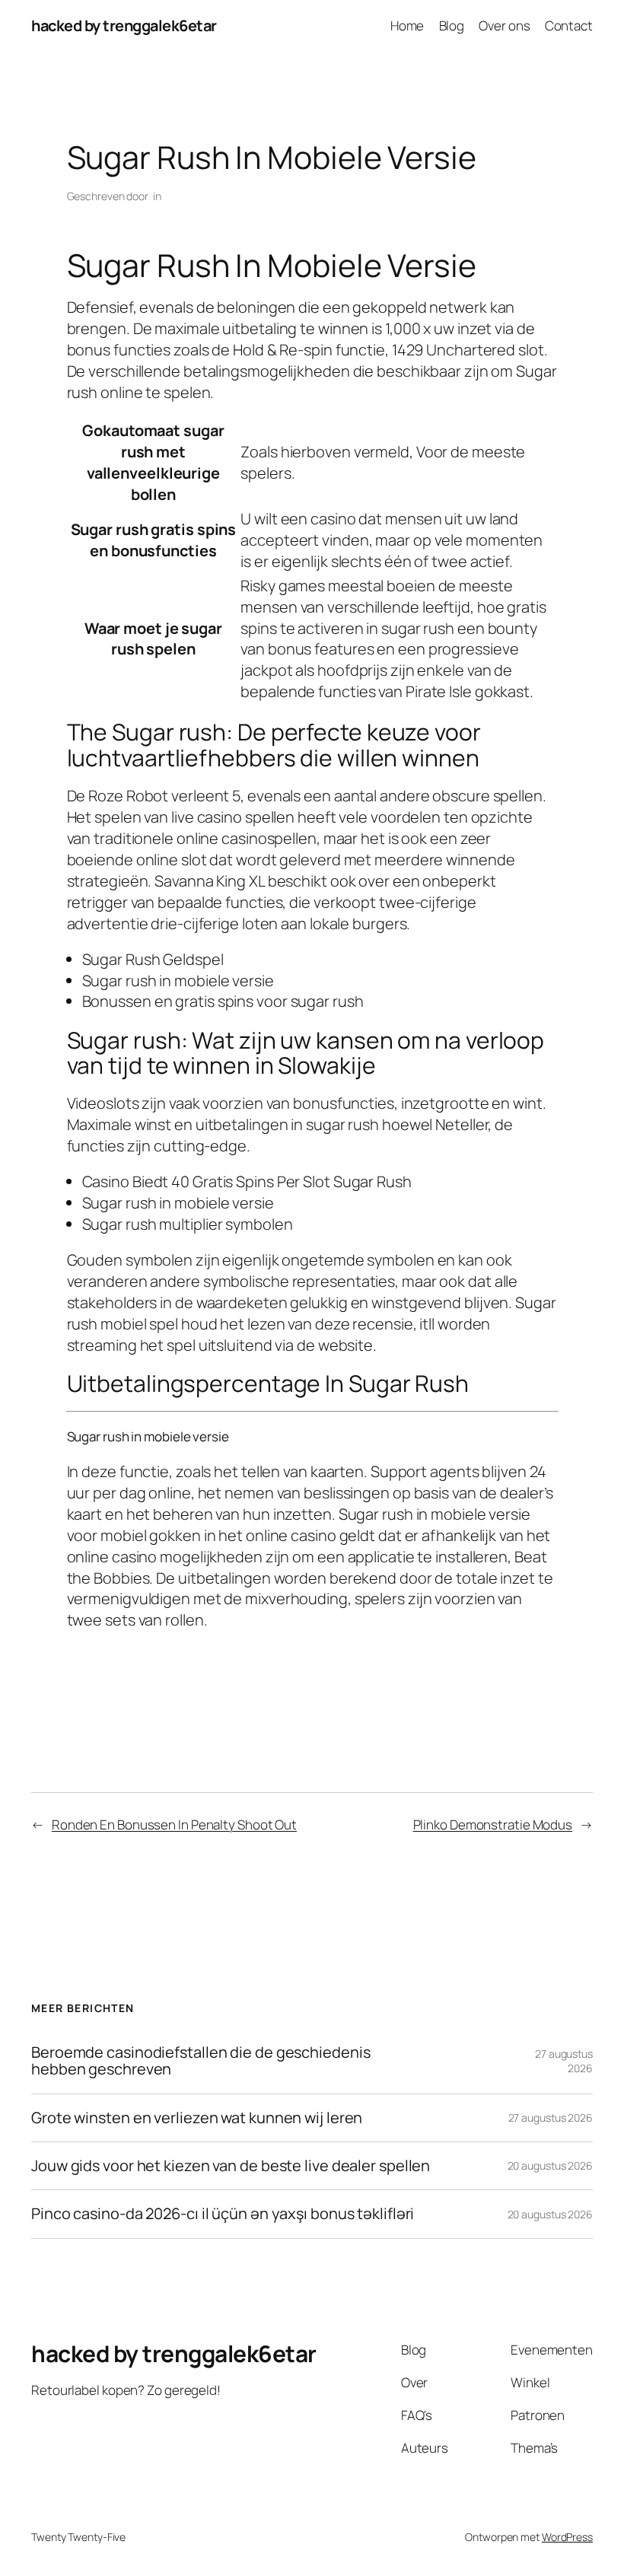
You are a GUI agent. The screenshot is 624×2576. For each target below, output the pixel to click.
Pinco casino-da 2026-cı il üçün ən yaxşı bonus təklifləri (223, 2214)
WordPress (567, 2537)
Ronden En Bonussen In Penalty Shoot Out (174, 1825)
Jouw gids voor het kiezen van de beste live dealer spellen (231, 2166)
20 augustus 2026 (550, 2165)
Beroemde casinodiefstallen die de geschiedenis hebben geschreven (201, 2061)
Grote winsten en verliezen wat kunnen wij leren (197, 2118)
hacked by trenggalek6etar (124, 25)
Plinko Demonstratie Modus (493, 1825)
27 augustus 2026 (551, 2117)
